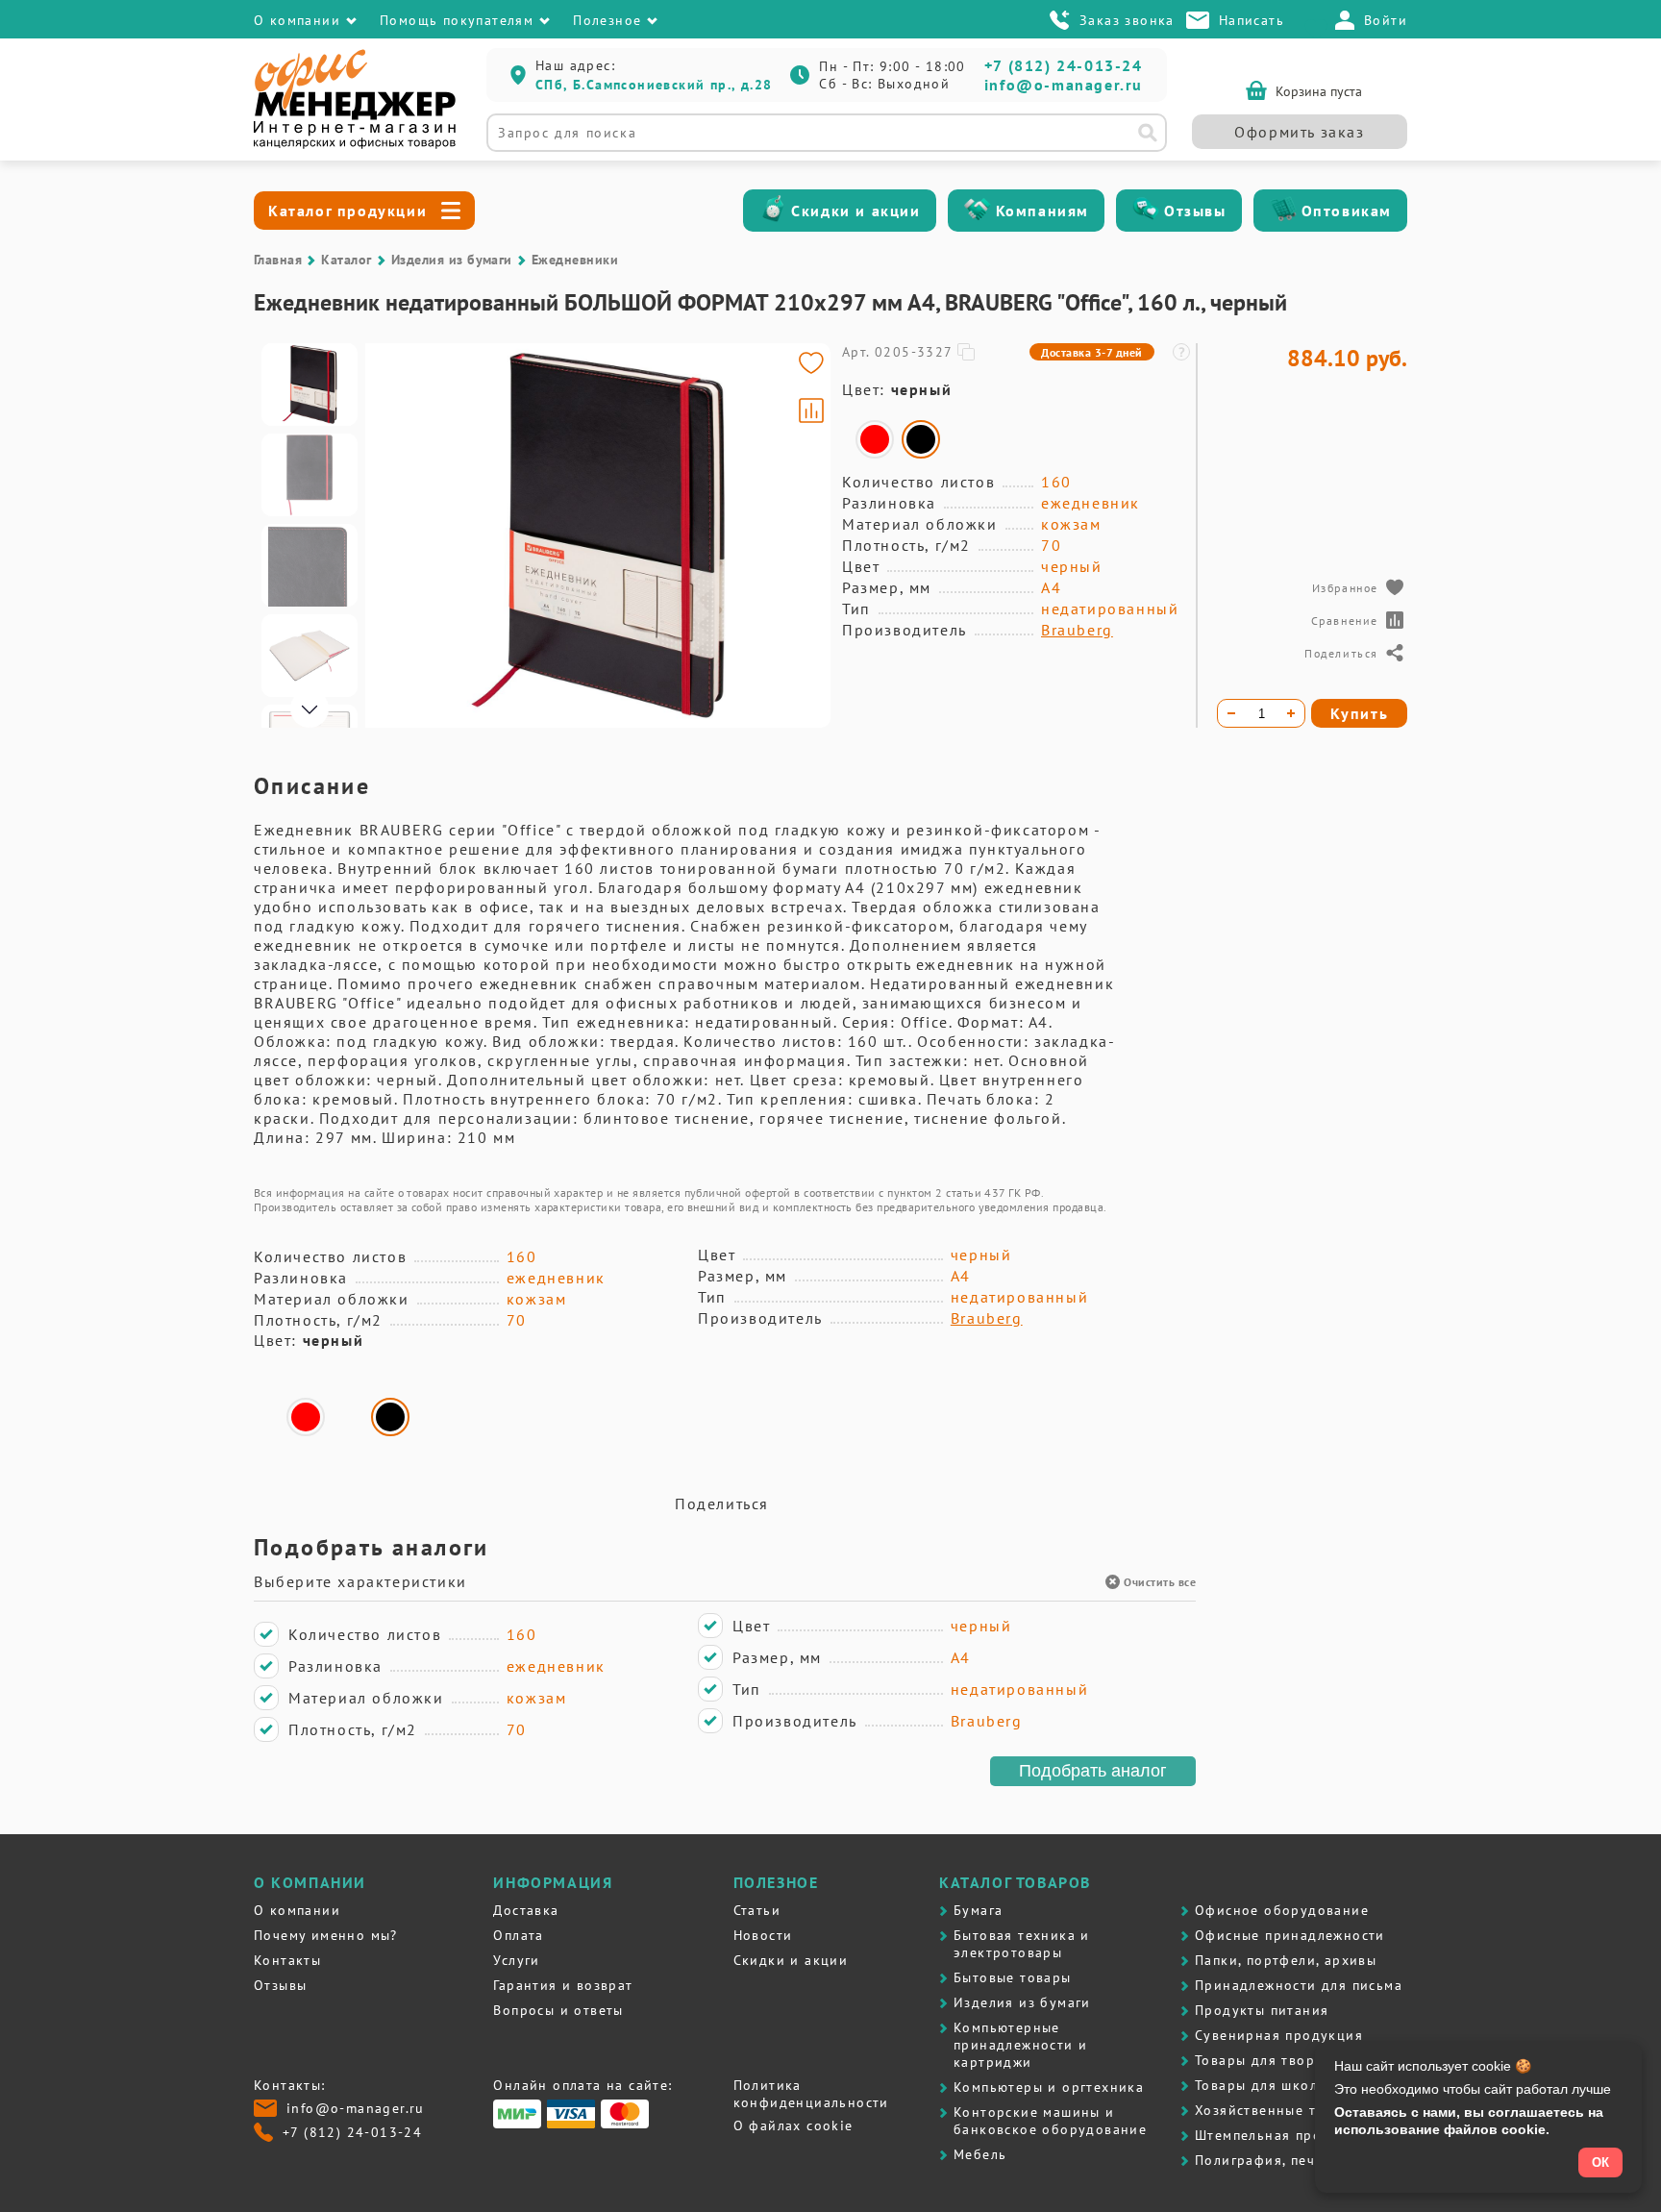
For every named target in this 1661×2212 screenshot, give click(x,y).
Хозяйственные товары (1277, 2110)
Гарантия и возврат (563, 1985)
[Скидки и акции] (773, 211)
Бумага (978, 1910)
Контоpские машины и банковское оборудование (1050, 2121)
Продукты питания (1262, 2010)
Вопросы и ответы (558, 2010)
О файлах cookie (793, 2125)
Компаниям (1042, 211)
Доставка (526, 1910)
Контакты (287, 1960)
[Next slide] (807, 535)
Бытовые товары (1013, 1977)
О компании (297, 1910)
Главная (278, 260)
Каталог (346, 260)
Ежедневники (575, 260)
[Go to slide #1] (310, 385)
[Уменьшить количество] (1231, 713)
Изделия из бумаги (452, 260)
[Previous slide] (388, 535)
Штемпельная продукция (1284, 2135)
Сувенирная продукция (1279, 2035)
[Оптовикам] (1283, 211)
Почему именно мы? (326, 1935)
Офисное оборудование (1282, 1910)
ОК (1600, 2162)
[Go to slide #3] (310, 565)
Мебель (980, 2154)
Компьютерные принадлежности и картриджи (1020, 2045)
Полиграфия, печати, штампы (1298, 2160)
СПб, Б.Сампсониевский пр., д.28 (654, 85)
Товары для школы (1261, 2085)
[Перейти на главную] (355, 144)
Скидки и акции (855, 211)
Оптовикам (1347, 211)
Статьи (757, 1910)
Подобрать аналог (1093, 1771)
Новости (763, 1935)
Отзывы (1195, 211)
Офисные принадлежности (1290, 1935)
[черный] (921, 439)
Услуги (516, 1960)
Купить (1360, 713)
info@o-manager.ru (1064, 85)
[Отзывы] (1146, 211)
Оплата (518, 1935)
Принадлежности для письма (1299, 1985)
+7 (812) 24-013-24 (1064, 65)
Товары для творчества (1278, 2060)
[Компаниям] (978, 211)
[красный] (875, 439)
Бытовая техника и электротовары (1022, 1944)
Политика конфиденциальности (811, 2094)
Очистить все (1160, 1582)
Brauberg (1077, 630)
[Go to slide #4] (310, 656)
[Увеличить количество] (1291, 713)
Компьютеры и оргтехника (1049, 2087)
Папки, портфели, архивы (1286, 1960)
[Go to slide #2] (310, 475)
